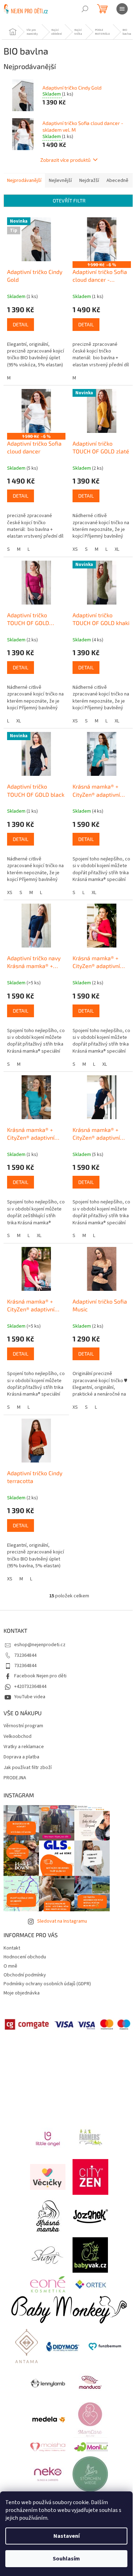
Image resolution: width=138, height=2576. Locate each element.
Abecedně (117, 181)
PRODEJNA (15, 1778)
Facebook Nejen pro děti (40, 1676)
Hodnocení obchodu (25, 1957)
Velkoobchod (18, 1737)
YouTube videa (30, 1697)
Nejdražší (89, 181)
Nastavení (67, 2536)
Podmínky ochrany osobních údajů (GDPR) (47, 1984)
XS (75, 549)
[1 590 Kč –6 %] (102, 239)
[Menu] (122, 9)
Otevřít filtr (69, 201)
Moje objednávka (22, 1993)
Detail (21, 324)
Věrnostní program (23, 1726)
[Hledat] (85, 9)
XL (117, 549)
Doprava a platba (21, 1757)
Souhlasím (66, 2559)
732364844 (25, 1655)
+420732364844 (30, 1687)
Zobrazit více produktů (65, 160)
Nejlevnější (60, 181)
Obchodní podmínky (25, 1975)
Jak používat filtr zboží (28, 1768)
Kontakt (12, 1948)
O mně (10, 1966)
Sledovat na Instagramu (62, 1921)
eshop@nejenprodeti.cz (40, 1645)
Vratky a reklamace (24, 1747)
